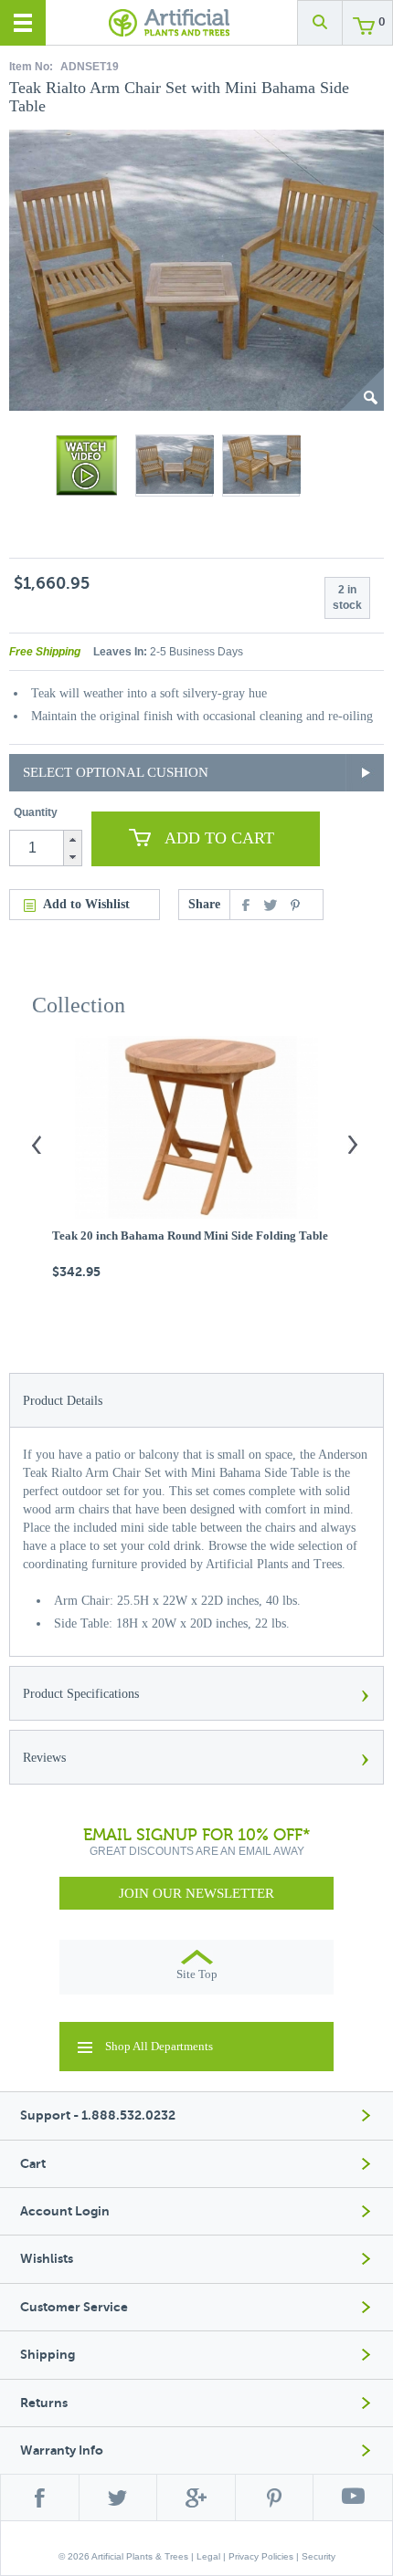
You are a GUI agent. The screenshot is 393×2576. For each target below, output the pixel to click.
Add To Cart (219, 838)
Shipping (48, 2355)
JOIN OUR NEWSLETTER (196, 1893)
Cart (33, 2164)
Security (319, 2556)
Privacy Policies (261, 2556)
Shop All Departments (159, 2046)
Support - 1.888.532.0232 (98, 2115)
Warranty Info (62, 2450)
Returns (44, 2403)
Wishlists (47, 2259)
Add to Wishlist (86, 904)
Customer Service (74, 2307)
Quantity (36, 812)
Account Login (65, 2211)
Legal (208, 2556)
